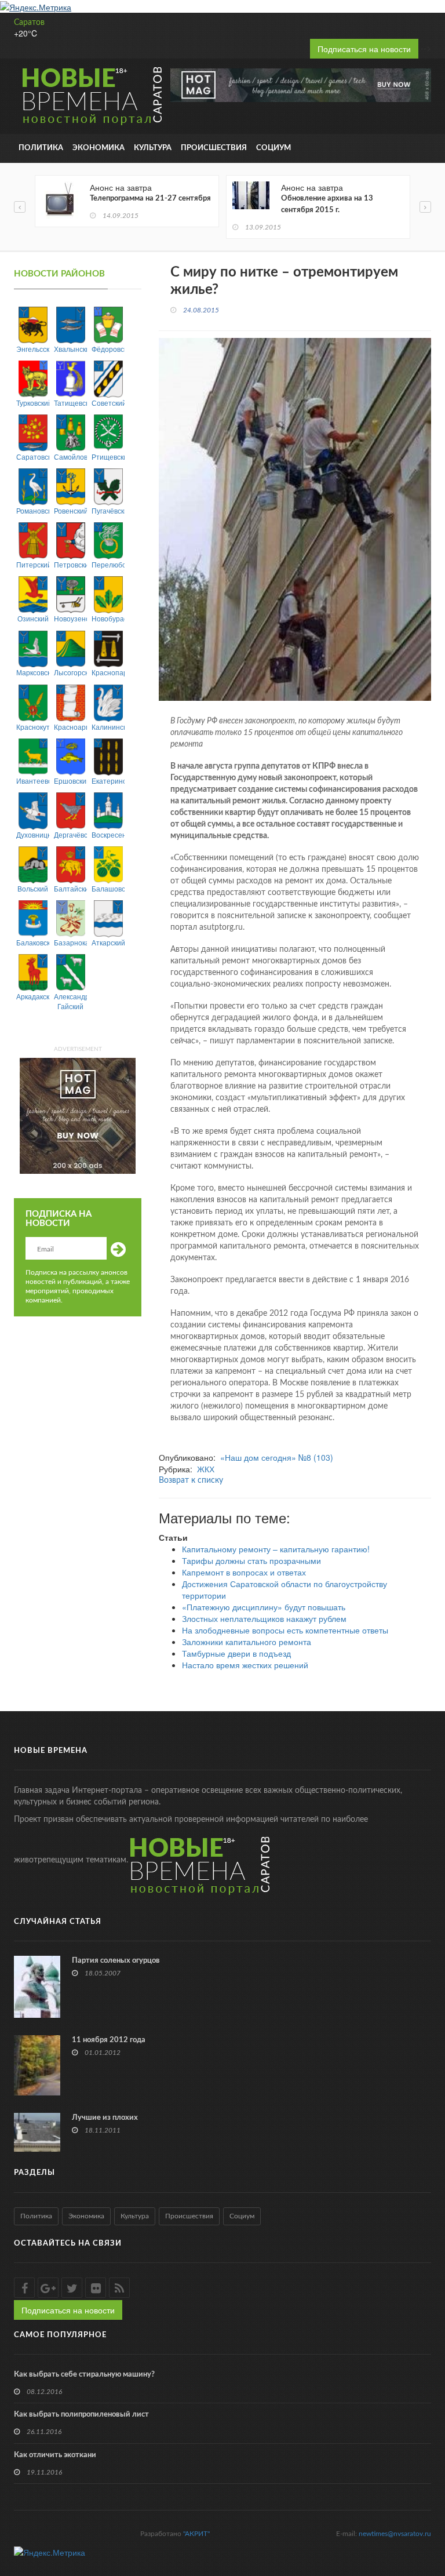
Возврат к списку (191, 1480)
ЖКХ (206, 1469)
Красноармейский (70, 727)
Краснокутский (33, 727)
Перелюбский (108, 564)
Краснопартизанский (108, 672)
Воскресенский (108, 834)
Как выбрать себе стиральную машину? (84, 2375)
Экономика (99, 148)
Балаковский (33, 942)
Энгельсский (33, 349)
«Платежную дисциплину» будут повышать (264, 1607)
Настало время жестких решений (245, 1665)
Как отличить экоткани (55, 2455)
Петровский (70, 564)
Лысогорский (70, 672)
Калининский (108, 727)
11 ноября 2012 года (109, 2040)
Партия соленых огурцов (116, 1961)
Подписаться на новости (364, 49)
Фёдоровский (108, 349)
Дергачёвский (70, 834)
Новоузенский (70, 618)
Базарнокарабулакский (70, 942)
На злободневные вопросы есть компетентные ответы (285, 1630)
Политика (41, 148)
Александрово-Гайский (70, 1001)
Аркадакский (33, 996)
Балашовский (108, 888)
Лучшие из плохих (105, 2118)
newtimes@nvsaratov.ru (395, 2534)
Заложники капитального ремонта (247, 1642)
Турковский (33, 403)
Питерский (33, 564)
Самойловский (70, 456)
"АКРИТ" (196, 2534)
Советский (108, 403)
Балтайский (70, 888)
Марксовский (33, 672)
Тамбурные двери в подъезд (236, 1653)
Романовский (33, 510)
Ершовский (70, 781)
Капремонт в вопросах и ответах (244, 1572)
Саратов (29, 23)
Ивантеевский (33, 781)
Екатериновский (108, 781)
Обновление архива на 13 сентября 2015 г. (327, 204)
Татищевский (70, 403)
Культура (153, 148)
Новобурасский (108, 618)
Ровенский (70, 510)
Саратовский (33, 456)
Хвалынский (70, 349)
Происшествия (214, 148)
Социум (273, 148)
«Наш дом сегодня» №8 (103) (277, 1457)
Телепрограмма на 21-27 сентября (150, 199)
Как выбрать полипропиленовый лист (81, 2415)
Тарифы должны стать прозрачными (251, 1560)
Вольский (33, 888)
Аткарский (108, 942)
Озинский (33, 618)
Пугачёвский (108, 510)
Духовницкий (33, 834)
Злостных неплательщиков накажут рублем (264, 1618)
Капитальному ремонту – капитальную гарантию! (276, 1549)
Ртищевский (108, 456)
